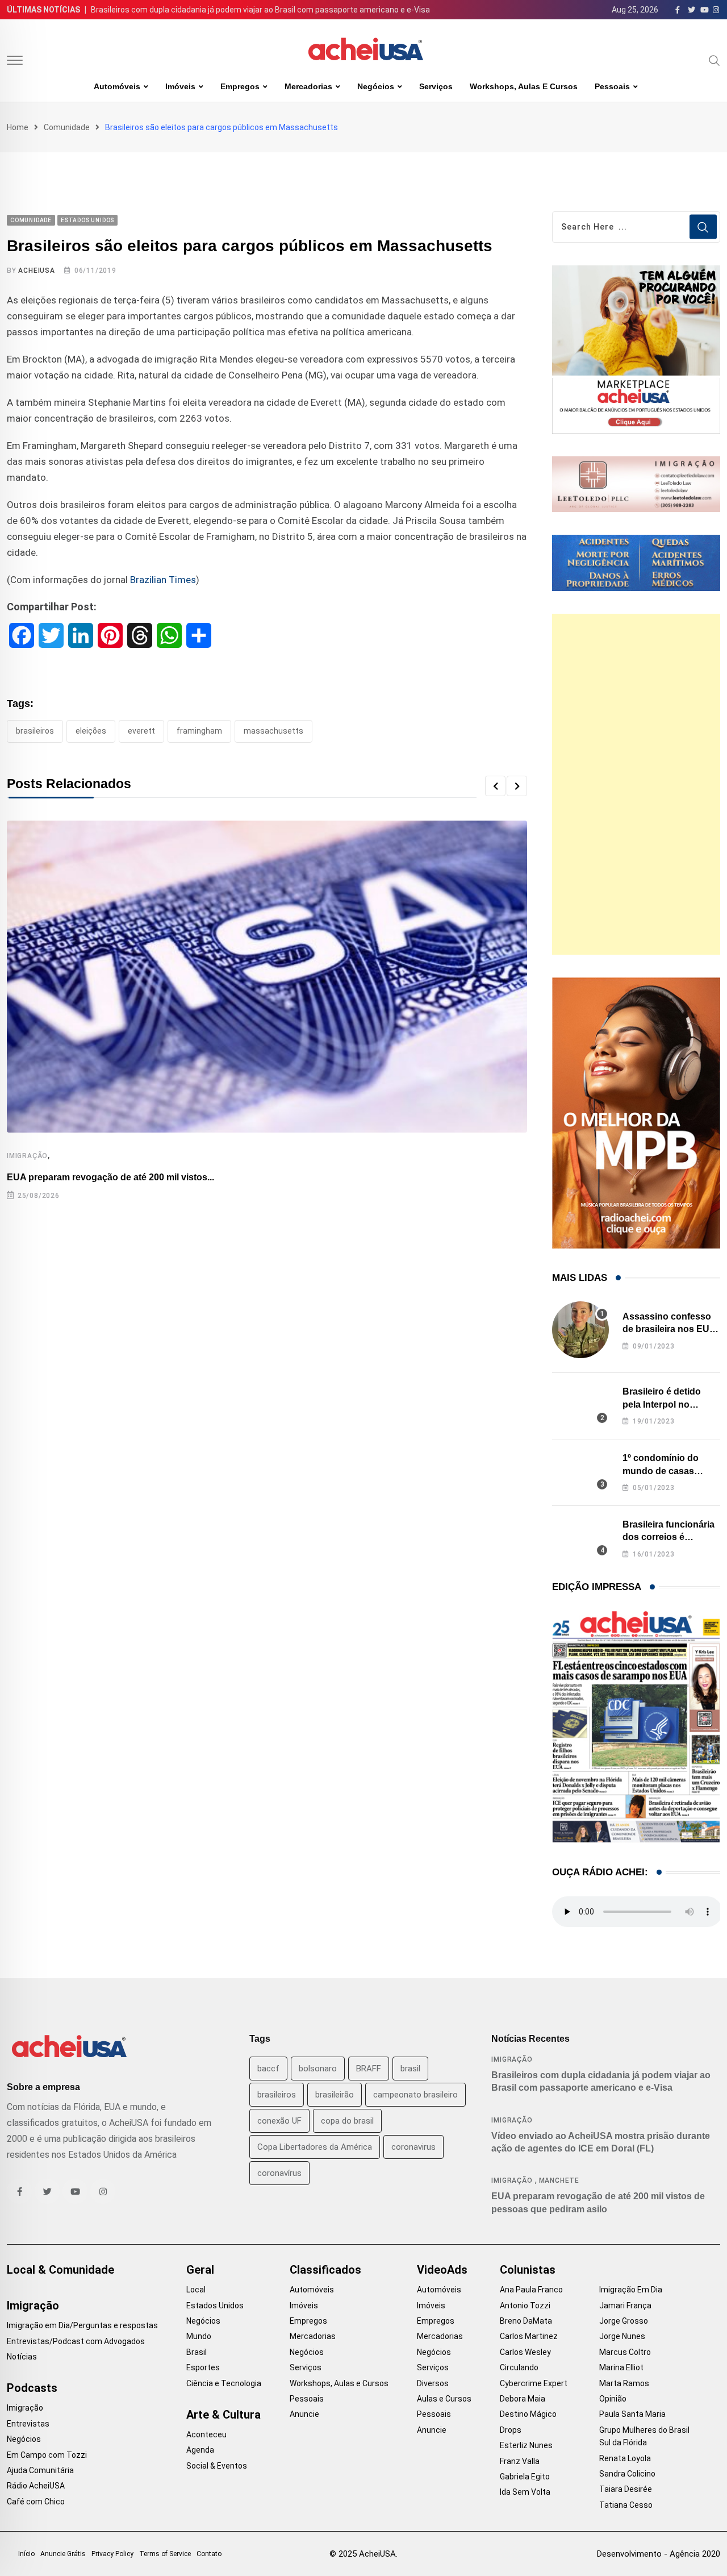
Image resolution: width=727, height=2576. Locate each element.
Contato (209, 2554)
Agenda (200, 2450)
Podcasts (32, 2388)
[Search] (715, 60)
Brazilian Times (163, 580)
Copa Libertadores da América (315, 2147)
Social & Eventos (217, 2466)
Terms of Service (165, 2554)
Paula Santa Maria (632, 2414)
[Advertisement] (636, 784)
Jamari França (625, 2306)
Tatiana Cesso (626, 2505)
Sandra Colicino (627, 2474)
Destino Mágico (528, 2414)
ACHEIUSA (36, 270)
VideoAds (442, 2270)
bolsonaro (318, 2069)
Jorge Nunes (622, 2336)
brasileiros (35, 731)
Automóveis (117, 86)
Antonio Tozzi (525, 2306)
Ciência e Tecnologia (224, 2383)
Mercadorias (308, 86)
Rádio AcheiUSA (36, 2486)
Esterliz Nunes (526, 2445)
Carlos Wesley (525, 2352)
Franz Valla (520, 2461)
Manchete (559, 2180)
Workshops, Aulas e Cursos (524, 86)
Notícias (22, 2357)
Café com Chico (36, 2502)
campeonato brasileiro (415, 2095)
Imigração (27, 1156)
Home (18, 127)
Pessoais (612, 86)
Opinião (613, 2399)
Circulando (519, 2367)
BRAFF (369, 2069)
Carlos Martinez (529, 2336)
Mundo (199, 2336)
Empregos (240, 86)
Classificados (325, 2270)
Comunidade (67, 127)
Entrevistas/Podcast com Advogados (76, 2341)
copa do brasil (347, 2121)
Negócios (376, 86)
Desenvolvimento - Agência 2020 (659, 2554)
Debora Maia (523, 2399)
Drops (511, 2430)
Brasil (197, 2352)
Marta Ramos (624, 2383)
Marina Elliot (621, 2367)
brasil (410, 2069)
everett (141, 731)
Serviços (436, 86)
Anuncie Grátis (63, 2554)
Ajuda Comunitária (40, 2470)
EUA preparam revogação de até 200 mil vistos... (110, 1177)
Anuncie (304, 2414)
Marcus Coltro (625, 2352)
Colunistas (528, 2270)
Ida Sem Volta (525, 2492)
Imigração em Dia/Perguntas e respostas (82, 2325)
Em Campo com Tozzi (47, 2455)
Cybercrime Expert (534, 2383)
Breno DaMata (526, 2321)
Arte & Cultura (223, 2415)
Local (196, 2290)
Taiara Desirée (626, 2489)
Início (26, 2554)
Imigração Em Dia (631, 2290)
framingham (199, 731)
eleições (91, 731)
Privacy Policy (112, 2554)
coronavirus (413, 2147)
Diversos (433, 2383)
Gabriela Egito (525, 2477)
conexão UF (279, 2121)
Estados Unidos (215, 2306)
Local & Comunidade (60, 2270)
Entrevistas (28, 2424)
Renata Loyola (625, 2458)
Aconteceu (206, 2434)
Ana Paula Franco (531, 2290)
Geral (200, 2270)
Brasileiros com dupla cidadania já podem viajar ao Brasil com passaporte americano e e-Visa (260, 10)
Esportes (203, 2367)
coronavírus (279, 2173)
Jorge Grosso (624, 2321)
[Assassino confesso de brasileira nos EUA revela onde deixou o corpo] (580, 1330)
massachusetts (273, 731)
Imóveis (180, 86)
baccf (268, 2069)
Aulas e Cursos (444, 2399)
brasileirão (335, 2095)
